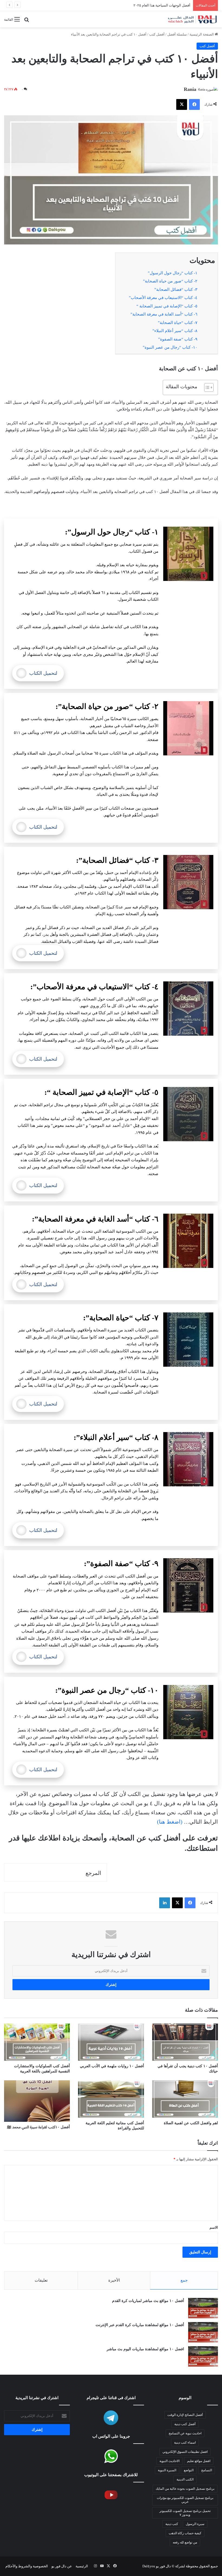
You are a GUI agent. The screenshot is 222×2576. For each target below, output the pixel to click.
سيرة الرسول (195, 2524)
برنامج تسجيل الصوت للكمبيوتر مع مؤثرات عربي (185, 2500)
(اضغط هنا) (170, 1822)
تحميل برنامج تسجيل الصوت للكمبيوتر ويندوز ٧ (185, 2513)
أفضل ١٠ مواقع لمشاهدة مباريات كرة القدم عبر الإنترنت (140, 2325)
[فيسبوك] (194, 104)
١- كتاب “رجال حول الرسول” (173, 273)
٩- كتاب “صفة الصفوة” (178, 339)
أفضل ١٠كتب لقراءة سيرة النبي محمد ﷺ (38, 2127)
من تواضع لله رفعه (185, 2542)
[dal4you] (192, 19)
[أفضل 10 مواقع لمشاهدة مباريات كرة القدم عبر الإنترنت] (203, 2332)
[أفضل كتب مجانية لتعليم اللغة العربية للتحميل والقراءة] (111, 2099)
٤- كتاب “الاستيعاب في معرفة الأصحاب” (163, 298)
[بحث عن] (27, 21)
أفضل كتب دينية (185, 2424)
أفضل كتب (157, 34)
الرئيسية (82, 2566)
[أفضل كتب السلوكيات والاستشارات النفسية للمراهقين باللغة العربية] (37, 2042)
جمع (184, 2280)
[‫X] (182, 104)
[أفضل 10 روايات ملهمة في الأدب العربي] (111, 2042)
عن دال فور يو (62, 2566)
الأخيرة (114, 2280)
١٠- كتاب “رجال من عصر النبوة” (170, 347)
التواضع (189, 2470)
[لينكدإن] (165, 1903)
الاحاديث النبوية (169, 2461)
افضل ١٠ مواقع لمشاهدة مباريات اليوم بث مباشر (145, 2349)
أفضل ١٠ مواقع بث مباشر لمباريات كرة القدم (148, 2301)
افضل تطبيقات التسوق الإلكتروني (166, 5)
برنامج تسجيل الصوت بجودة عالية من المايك (185, 2489)
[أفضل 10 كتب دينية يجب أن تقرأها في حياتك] (185, 2042)
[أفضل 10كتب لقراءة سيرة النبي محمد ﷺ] (37, 2101)
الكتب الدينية (185, 2479)
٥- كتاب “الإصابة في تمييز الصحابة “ (167, 306)
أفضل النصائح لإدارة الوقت (185, 2415)
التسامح (207, 2470)
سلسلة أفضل (177, 34)
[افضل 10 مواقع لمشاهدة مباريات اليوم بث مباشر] (203, 2356)
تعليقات (41, 2280)
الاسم (214, 2227)
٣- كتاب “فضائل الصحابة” (176, 290)
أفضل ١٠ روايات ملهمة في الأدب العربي (112, 2066)
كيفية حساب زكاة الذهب (185, 2533)
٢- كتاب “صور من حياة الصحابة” (170, 281)
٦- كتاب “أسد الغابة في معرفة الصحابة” (164, 314)
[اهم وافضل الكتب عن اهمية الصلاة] (185, 2099)
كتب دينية (172, 2524)
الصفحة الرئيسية (202, 34)
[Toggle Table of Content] (206, 387)
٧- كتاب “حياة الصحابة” (178, 323)
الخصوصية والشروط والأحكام (27, 2566)
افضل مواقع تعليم (199, 2461)
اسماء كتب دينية (185, 2443)
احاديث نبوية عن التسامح (185, 2433)
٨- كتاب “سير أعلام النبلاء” (175, 331)
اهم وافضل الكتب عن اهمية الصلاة (191, 2123)
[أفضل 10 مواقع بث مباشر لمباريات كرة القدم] (203, 2308)
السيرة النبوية (167, 2470)
